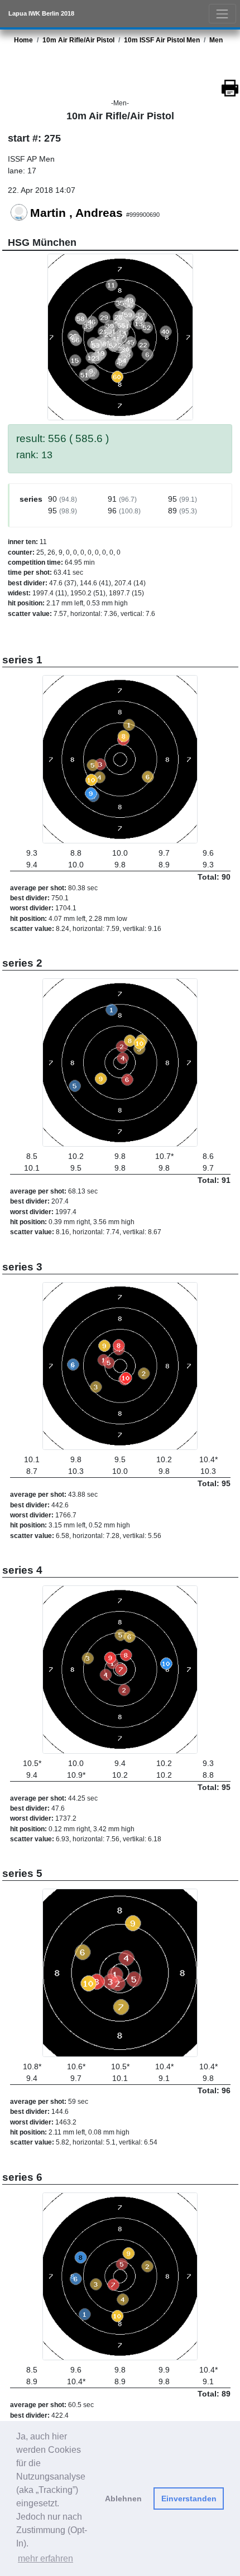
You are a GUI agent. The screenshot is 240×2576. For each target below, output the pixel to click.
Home (23, 40)
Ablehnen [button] (123, 2499)
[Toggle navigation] (222, 14)
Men (216, 40)
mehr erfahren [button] (45, 2558)
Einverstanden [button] (189, 2499)
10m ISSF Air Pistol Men (162, 40)
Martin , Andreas (76, 213)
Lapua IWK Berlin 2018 (41, 13)
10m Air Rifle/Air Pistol (78, 40)
